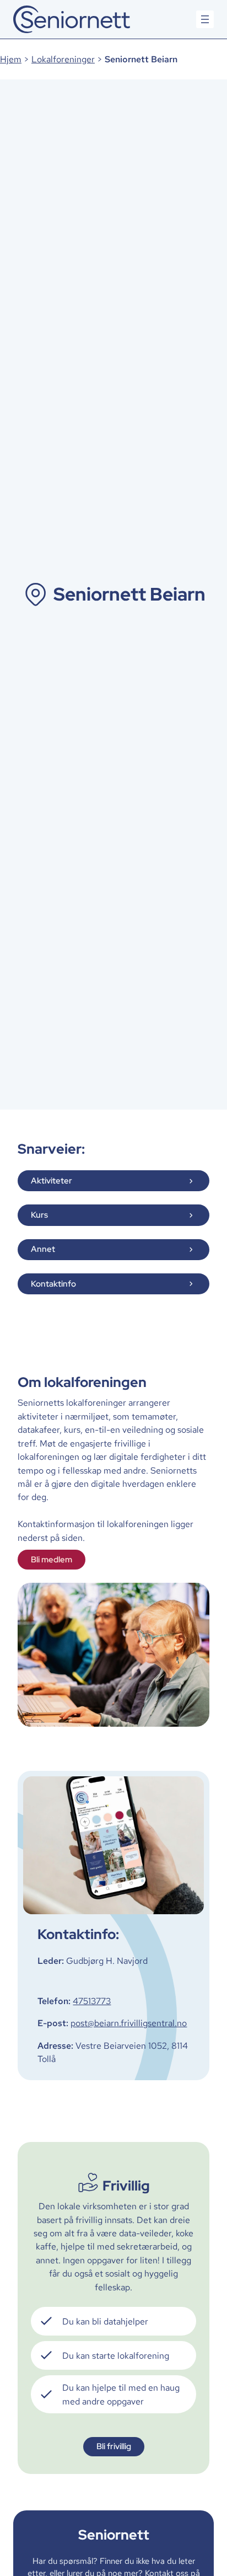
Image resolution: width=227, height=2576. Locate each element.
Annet (43, 1249)
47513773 (92, 2001)
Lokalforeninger (63, 59)
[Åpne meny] (205, 19)
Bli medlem (52, 1559)
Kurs (39, 1215)
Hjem (11, 59)
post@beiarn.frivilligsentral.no (129, 2023)
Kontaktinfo (53, 1284)
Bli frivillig (114, 2446)
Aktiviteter (52, 1180)
